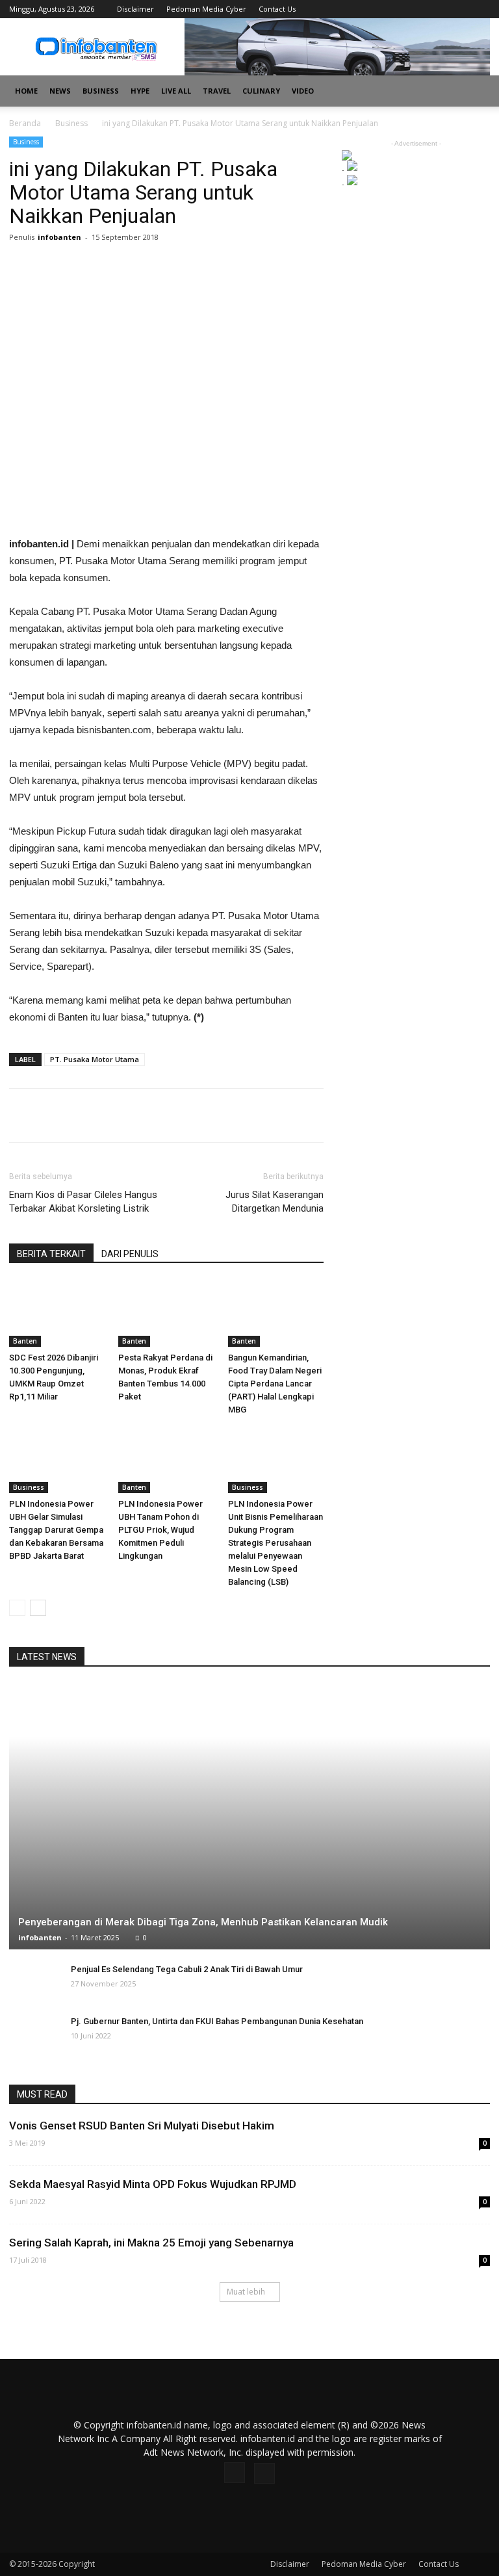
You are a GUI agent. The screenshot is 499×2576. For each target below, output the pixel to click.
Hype (140, 91)
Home (26, 91)
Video (303, 91)
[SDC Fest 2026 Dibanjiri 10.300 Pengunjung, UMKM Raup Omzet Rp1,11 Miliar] (57, 1313)
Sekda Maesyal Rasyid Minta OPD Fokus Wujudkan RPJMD (153, 2184)
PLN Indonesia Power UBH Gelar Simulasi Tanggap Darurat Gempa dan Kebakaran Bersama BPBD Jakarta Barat (56, 1530)
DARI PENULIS (130, 1254)
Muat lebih (246, 2292)
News (60, 91)
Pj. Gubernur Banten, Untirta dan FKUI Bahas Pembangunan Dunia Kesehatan (217, 2021)
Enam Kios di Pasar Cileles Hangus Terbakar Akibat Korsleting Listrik (83, 1202)
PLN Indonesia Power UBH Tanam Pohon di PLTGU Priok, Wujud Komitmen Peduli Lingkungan (160, 1530)
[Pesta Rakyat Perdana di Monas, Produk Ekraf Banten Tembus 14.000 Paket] (166, 1313)
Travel (217, 91)
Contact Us (277, 9)
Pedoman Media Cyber (206, 9)
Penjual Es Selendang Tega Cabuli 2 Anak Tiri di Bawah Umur (187, 1969)
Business (101, 91)
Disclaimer (135, 9)
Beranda (25, 123)
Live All (176, 91)
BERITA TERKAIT (51, 1254)
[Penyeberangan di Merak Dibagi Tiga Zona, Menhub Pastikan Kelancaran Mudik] (249, 1816)
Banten (25, 1341)
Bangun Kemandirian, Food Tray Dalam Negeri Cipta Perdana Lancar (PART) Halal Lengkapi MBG (275, 1384)
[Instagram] (459, 9)
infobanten (59, 237)
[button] (474, 91)
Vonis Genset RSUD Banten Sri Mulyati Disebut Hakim (142, 2126)
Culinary (261, 91)
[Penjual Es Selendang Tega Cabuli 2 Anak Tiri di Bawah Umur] (35, 1982)
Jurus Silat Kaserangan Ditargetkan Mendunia (275, 1202)
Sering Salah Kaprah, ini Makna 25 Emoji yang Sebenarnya (151, 2243)
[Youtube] (480, 9)
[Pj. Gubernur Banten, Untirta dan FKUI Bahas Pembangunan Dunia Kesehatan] (35, 2034)
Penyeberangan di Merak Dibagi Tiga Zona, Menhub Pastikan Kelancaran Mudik (203, 1922)
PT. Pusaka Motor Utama (95, 1059)
